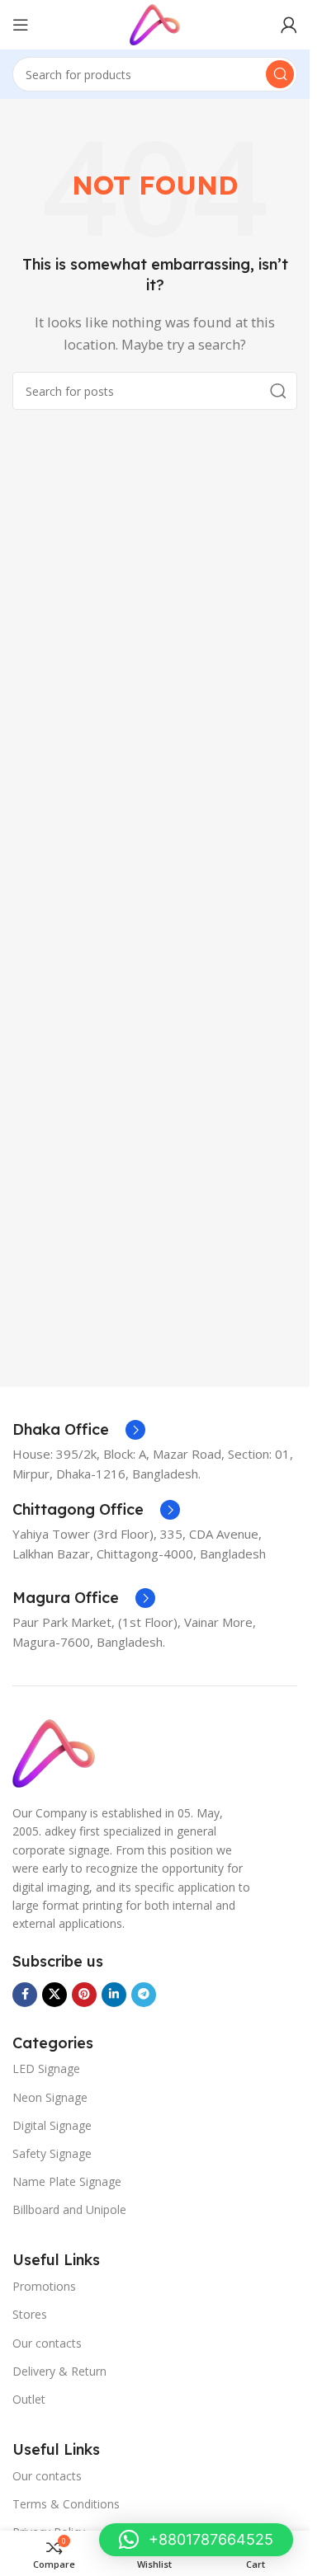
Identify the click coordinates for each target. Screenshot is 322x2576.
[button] (196, 2540)
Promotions (44, 2286)
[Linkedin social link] (114, 1995)
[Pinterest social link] (84, 1995)
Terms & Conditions (66, 2504)
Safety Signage (52, 2153)
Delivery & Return (59, 2371)
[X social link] (54, 1995)
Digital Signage (52, 2125)
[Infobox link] (79, 1430)
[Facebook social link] (25, 1995)
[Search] (280, 74)
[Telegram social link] (144, 1995)
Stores (30, 2314)
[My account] (289, 25)
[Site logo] (154, 23)
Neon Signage (50, 2097)
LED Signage (46, 2068)
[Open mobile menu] (21, 25)
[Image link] (54, 1752)
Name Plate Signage (67, 2181)
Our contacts (47, 2343)
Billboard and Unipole (69, 2209)
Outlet (29, 2399)
